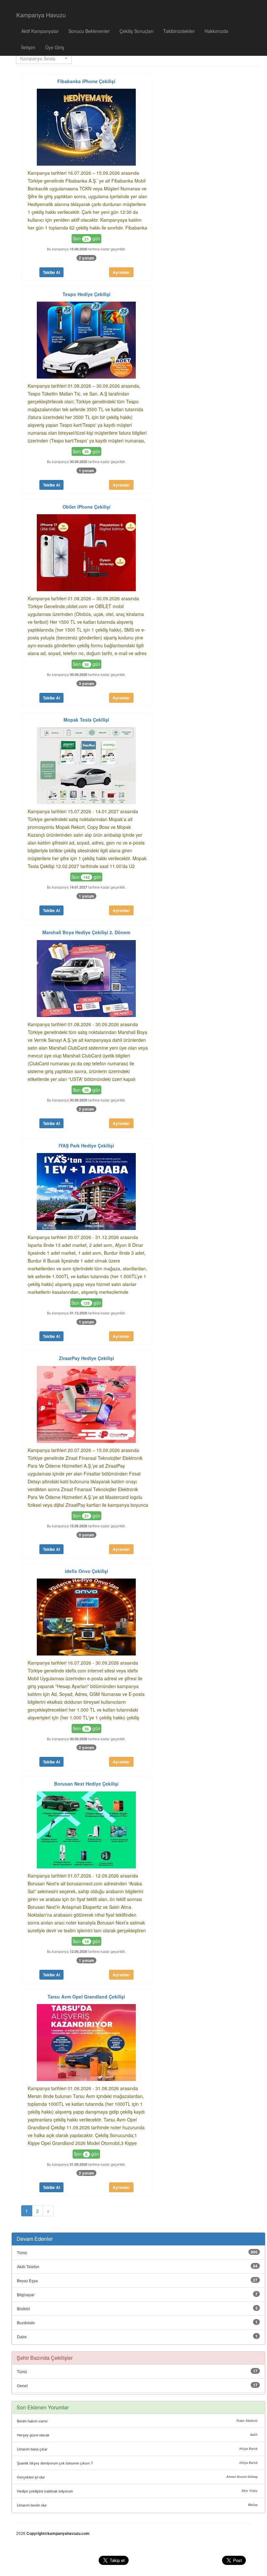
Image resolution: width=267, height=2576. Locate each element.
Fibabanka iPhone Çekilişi (86, 81)
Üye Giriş (55, 47)
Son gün (86, 238)
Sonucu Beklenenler (89, 31)
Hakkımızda (216, 31)
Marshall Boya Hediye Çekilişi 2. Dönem (86, 932)
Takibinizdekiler (179, 31)
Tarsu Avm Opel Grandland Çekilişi (86, 1997)
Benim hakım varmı (32, 2421)
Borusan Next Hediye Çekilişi (86, 1784)
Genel (22, 2386)
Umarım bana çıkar (32, 2449)
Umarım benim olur (32, 2505)
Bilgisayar (26, 2295)
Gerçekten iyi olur (31, 2477)
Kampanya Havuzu (41, 15)
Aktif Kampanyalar (40, 31)
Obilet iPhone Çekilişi (86, 507)
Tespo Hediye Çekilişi (86, 294)
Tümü (22, 2253)
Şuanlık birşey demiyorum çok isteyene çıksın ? (55, 2463)
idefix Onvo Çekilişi (86, 1571)
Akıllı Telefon (28, 2267)
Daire (22, 2337)
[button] (44, 58)
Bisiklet (23, 2309)
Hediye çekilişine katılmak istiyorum (45, 2491)
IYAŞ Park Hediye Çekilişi (86, 1146)
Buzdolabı (26, 2323)
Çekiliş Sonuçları (136, 31)
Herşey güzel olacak (33, 2435)
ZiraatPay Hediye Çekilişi (86, 1358)
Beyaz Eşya (27, 2281)
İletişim (28, 47)
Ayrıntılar (121, 272)
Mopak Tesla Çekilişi (86, 720)
